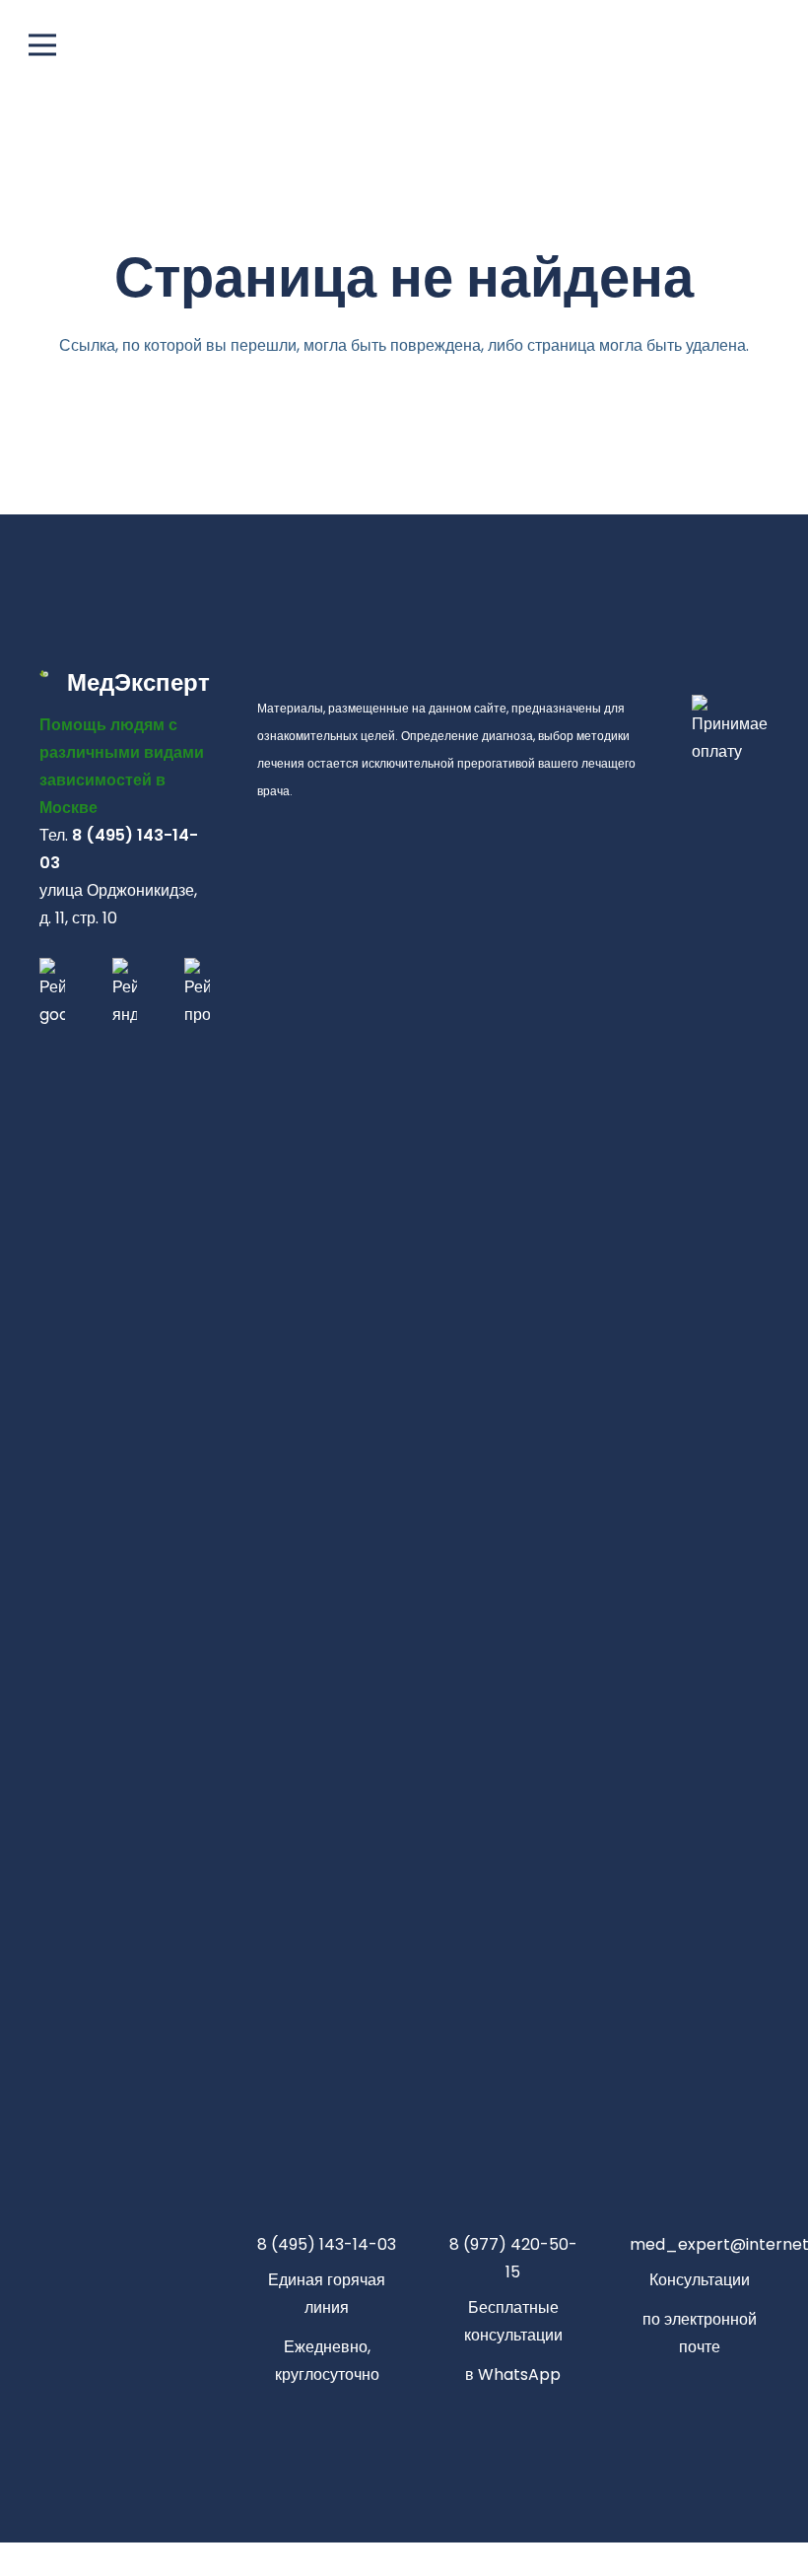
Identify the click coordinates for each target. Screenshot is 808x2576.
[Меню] (404, 45)
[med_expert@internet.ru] (699, 2205)
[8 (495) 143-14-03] (327, 2205)
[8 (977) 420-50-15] (513, 2205)
